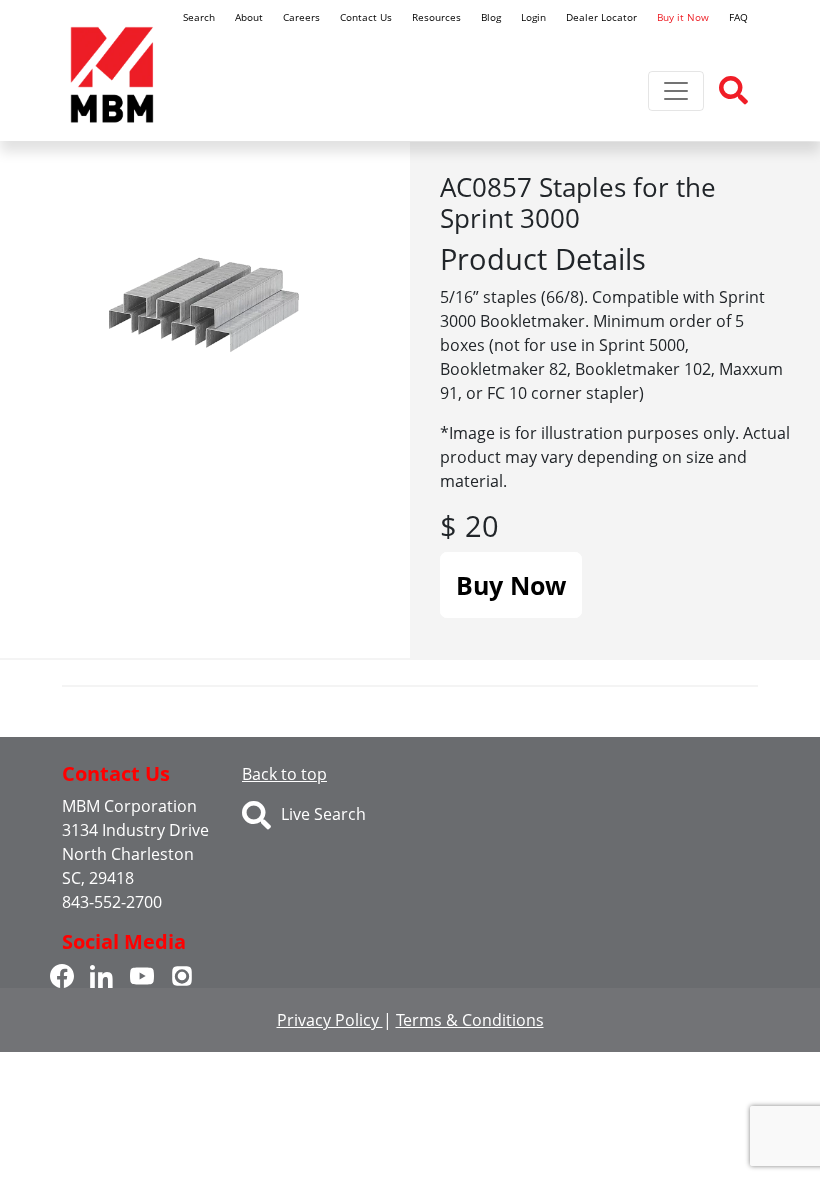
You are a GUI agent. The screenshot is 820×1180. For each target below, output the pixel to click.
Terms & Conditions (470, 1020)
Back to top (284, 774)
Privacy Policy (330, 1020)
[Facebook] (62, 974)
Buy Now (511, 585)
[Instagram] (182, 974)
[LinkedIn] (102, 974)
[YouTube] (142, 974)
